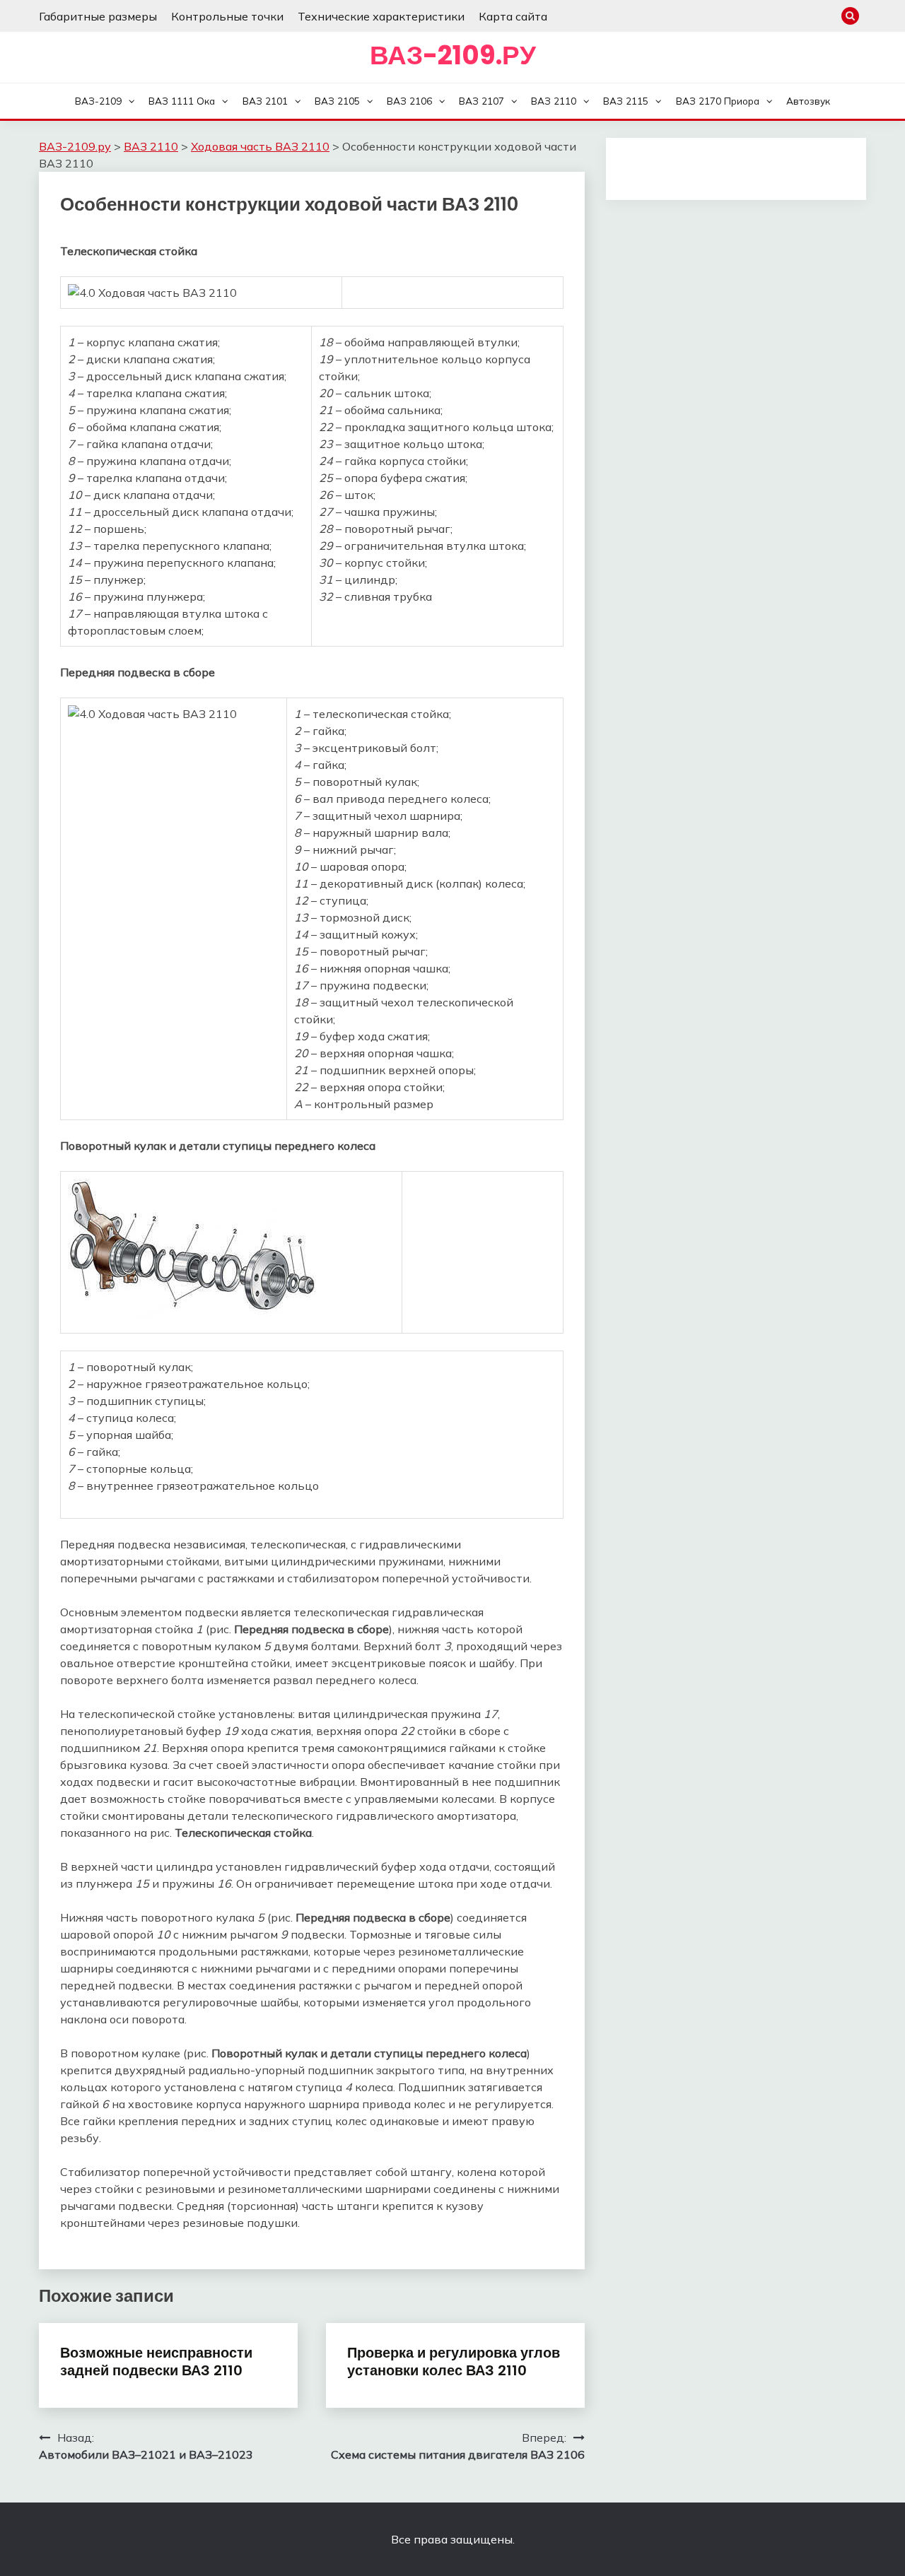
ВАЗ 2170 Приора (718, 101)
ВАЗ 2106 (409, 101)
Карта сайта (513, 16)
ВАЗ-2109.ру (453, 55)
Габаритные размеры (98, 16)
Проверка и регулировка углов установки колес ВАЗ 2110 (454, 2362)
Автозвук (808, 101)
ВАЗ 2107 (481, 101)
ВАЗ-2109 (98, 101)
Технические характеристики (381, 16)
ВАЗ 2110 (554, 101)
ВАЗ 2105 (337, 101)
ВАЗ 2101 (265, 101)
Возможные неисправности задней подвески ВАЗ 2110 (156, 2362)
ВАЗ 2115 (626, 101)
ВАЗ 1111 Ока (182, 101)
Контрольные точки (227, 16)
